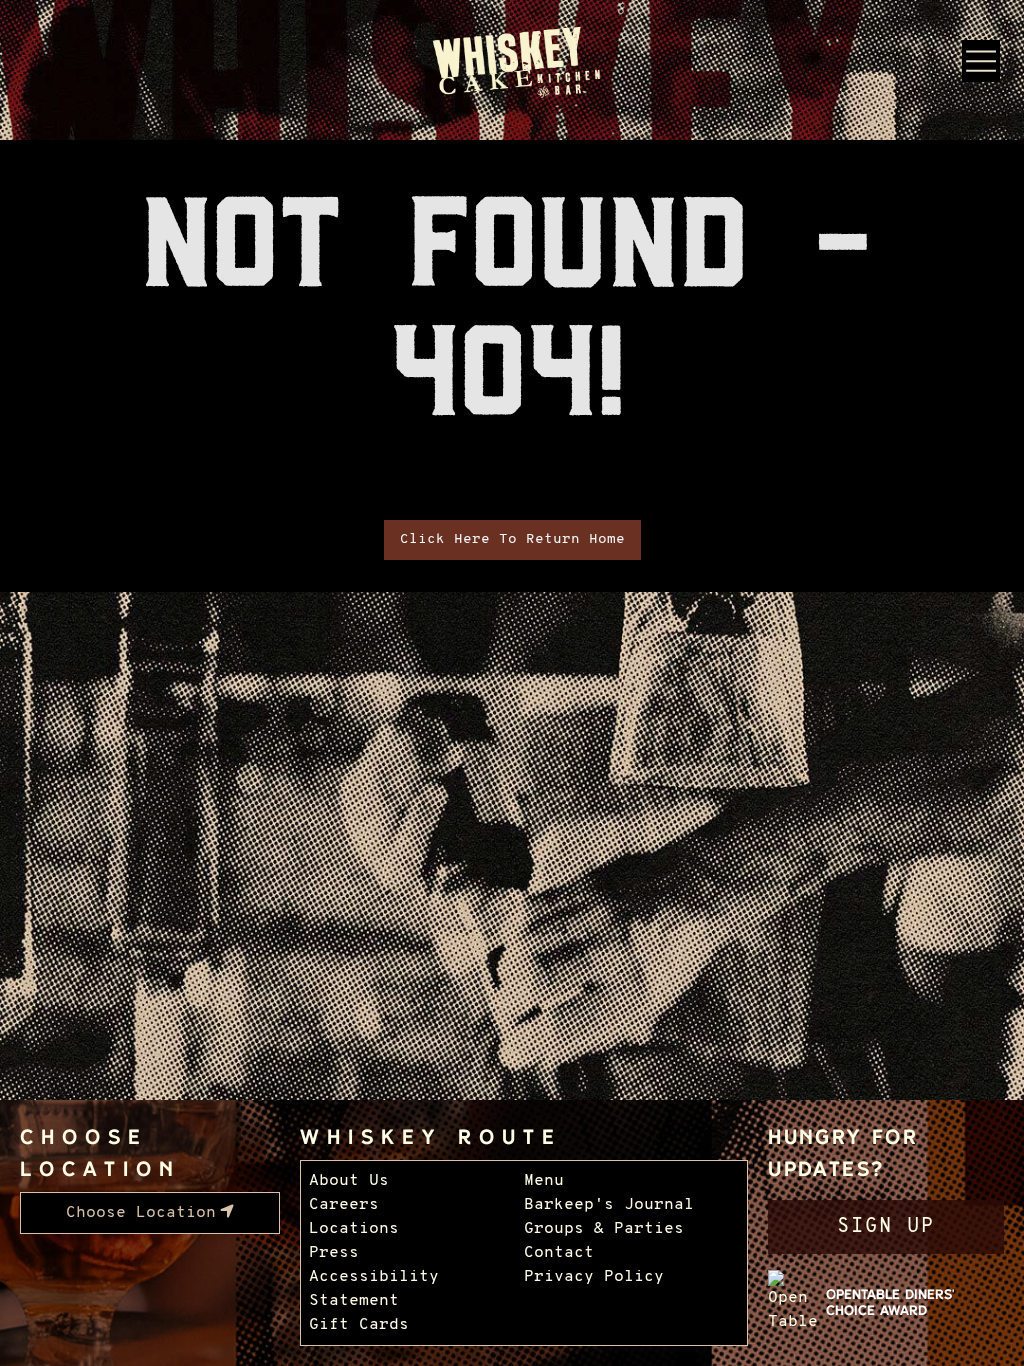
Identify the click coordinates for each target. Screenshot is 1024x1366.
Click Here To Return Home (512, 539)
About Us (349, 1181)
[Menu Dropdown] (981, 61)
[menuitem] (150, 1213)
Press (334, 1253)
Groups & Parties (604, 1229)
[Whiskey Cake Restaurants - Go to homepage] (512, 64)
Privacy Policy (594, 1277)
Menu (544, 1181)
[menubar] (150, 1213)
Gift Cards (359, 1325)
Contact (559, 1253)
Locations (354, 1229)
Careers (344, 1205)
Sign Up (886, 1227)
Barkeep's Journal (609, 1205)
